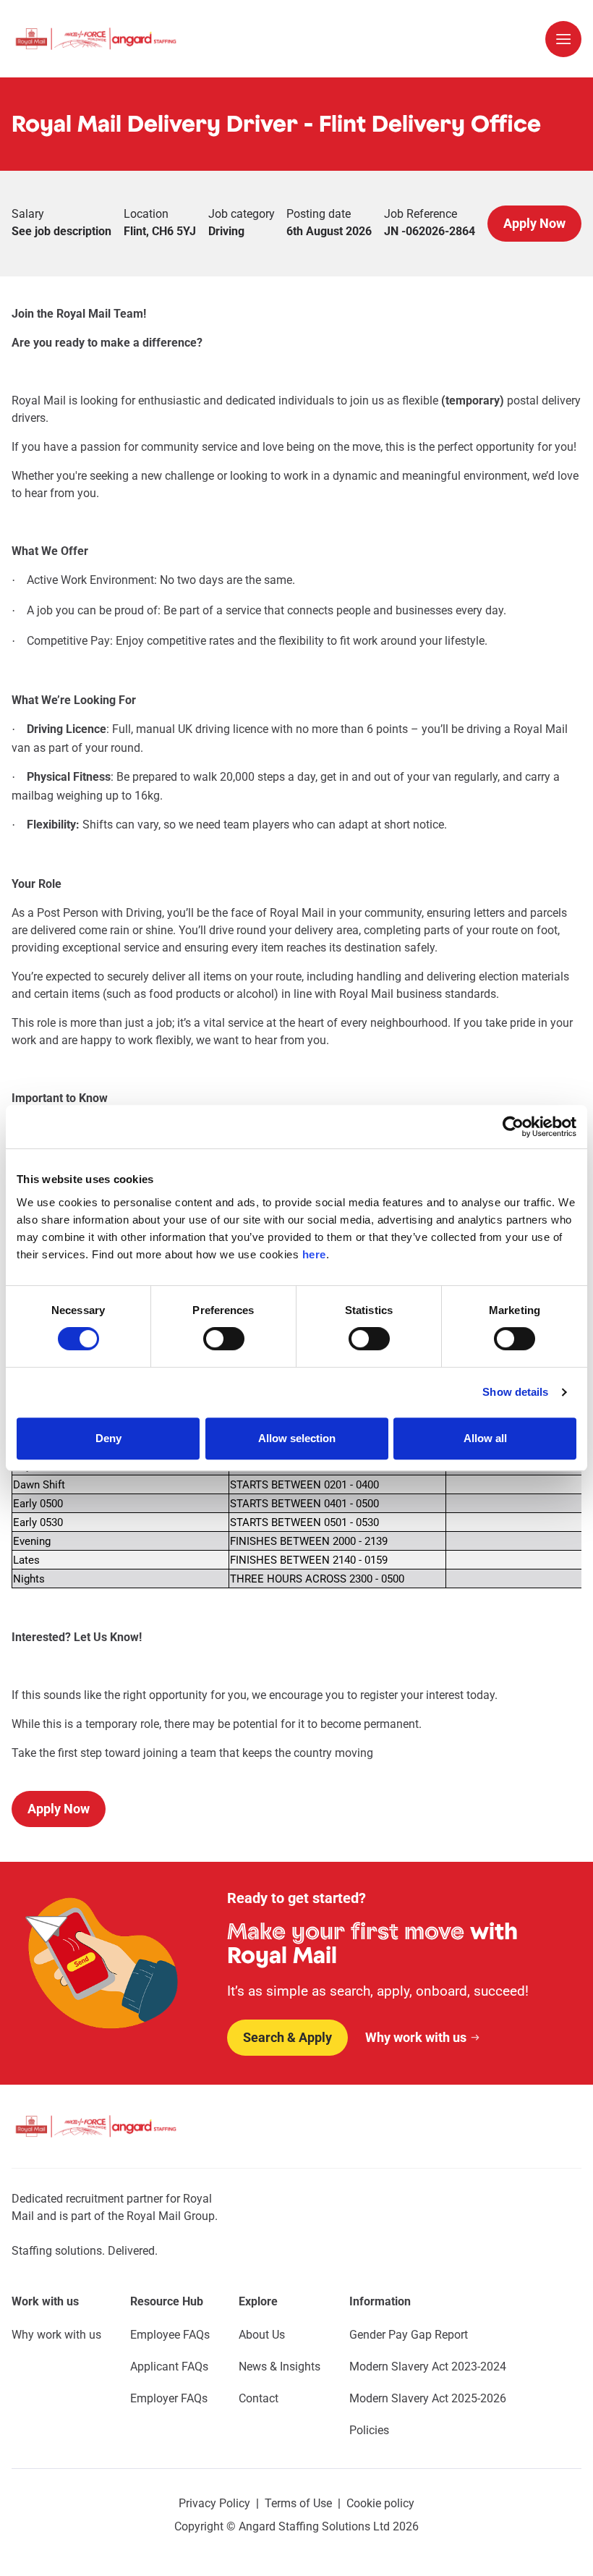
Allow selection (297, 1438)
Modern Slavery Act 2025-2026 (428, 2398)
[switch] (224, 1339)
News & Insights (280, 2367)
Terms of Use (298, 2503)
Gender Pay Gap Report (409, 2335)
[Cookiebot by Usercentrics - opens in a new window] (513, 1127)
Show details (515, 1392)
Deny (108, 1438)
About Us (262, 2335)
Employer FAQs (169, 2398)
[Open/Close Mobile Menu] (563, 39)
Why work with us (56, 2335)
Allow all (485, 1438)
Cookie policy (380, 2503)
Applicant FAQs (169, 2367)
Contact (259, 2398)
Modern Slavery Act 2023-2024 (428, 2367)
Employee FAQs (170, 2335)
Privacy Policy (214, 2503)
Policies (369, 2430)
